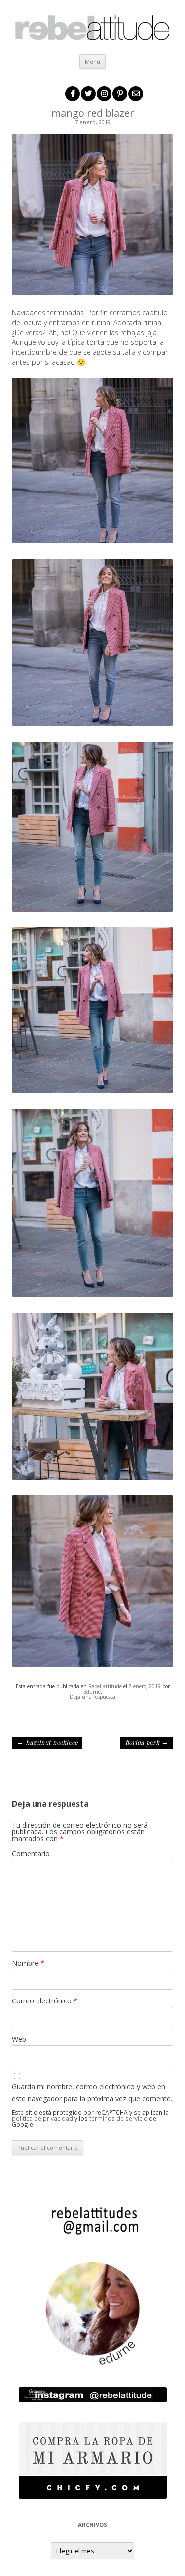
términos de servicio (118, 2118)
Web (19, 2039)
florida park (147, 1743)
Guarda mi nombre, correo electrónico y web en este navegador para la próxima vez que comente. (92, 2092)
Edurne (92, 1692)
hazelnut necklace (47, 1743)
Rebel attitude (105, 1686)
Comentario (31, 1853)
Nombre (28, 1963)
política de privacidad (42, 2118)
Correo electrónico (45, 2001)
